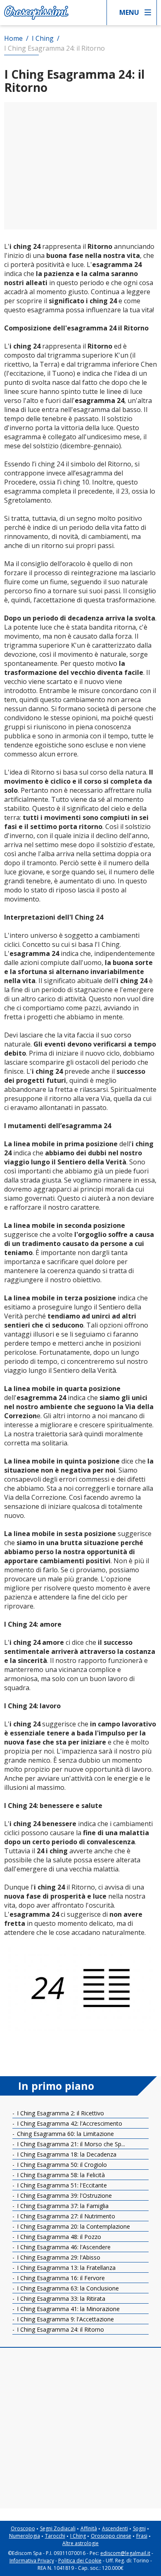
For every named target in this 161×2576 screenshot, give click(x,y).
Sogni (139, 2528)
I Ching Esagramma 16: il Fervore (60, 2278)
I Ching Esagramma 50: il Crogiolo (61, 2165)
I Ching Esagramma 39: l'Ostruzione (64, 2195)
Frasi (142, 2536)
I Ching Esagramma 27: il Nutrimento (65, 2216)
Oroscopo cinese (111, 2536)
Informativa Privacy (32, 2561)
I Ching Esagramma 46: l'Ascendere (63, 2247)
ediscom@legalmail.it (125, 2553)
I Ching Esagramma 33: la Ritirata (60, 2298)
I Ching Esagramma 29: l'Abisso (58, 2257)
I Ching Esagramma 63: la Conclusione (67, 2288)
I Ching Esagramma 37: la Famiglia (62, 2206)
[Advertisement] (80, 166)
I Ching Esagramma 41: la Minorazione (67, 2309)
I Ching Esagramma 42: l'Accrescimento (69, 2123)
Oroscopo (23, 2528)
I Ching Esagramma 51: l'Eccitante (61, 2185)
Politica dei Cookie (80, 2561)
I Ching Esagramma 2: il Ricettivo (60, 2113)
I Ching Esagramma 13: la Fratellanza (65, 2268)
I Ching (78, 2536)
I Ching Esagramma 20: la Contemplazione (73, 2226)
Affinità (89, 2528)
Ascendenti (115, 2528)
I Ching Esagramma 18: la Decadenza (66, 2154)
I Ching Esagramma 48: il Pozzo (58, 2237)
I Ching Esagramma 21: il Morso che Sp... (70, 2144)
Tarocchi (55, 2536)
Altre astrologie (80, 2543)
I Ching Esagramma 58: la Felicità (60, 2175)
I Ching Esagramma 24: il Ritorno (60, 2329)
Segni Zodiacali (58, 2528)
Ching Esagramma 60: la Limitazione (65, 2134)
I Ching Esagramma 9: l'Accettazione (65, 2319)
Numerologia (25, 2536)
